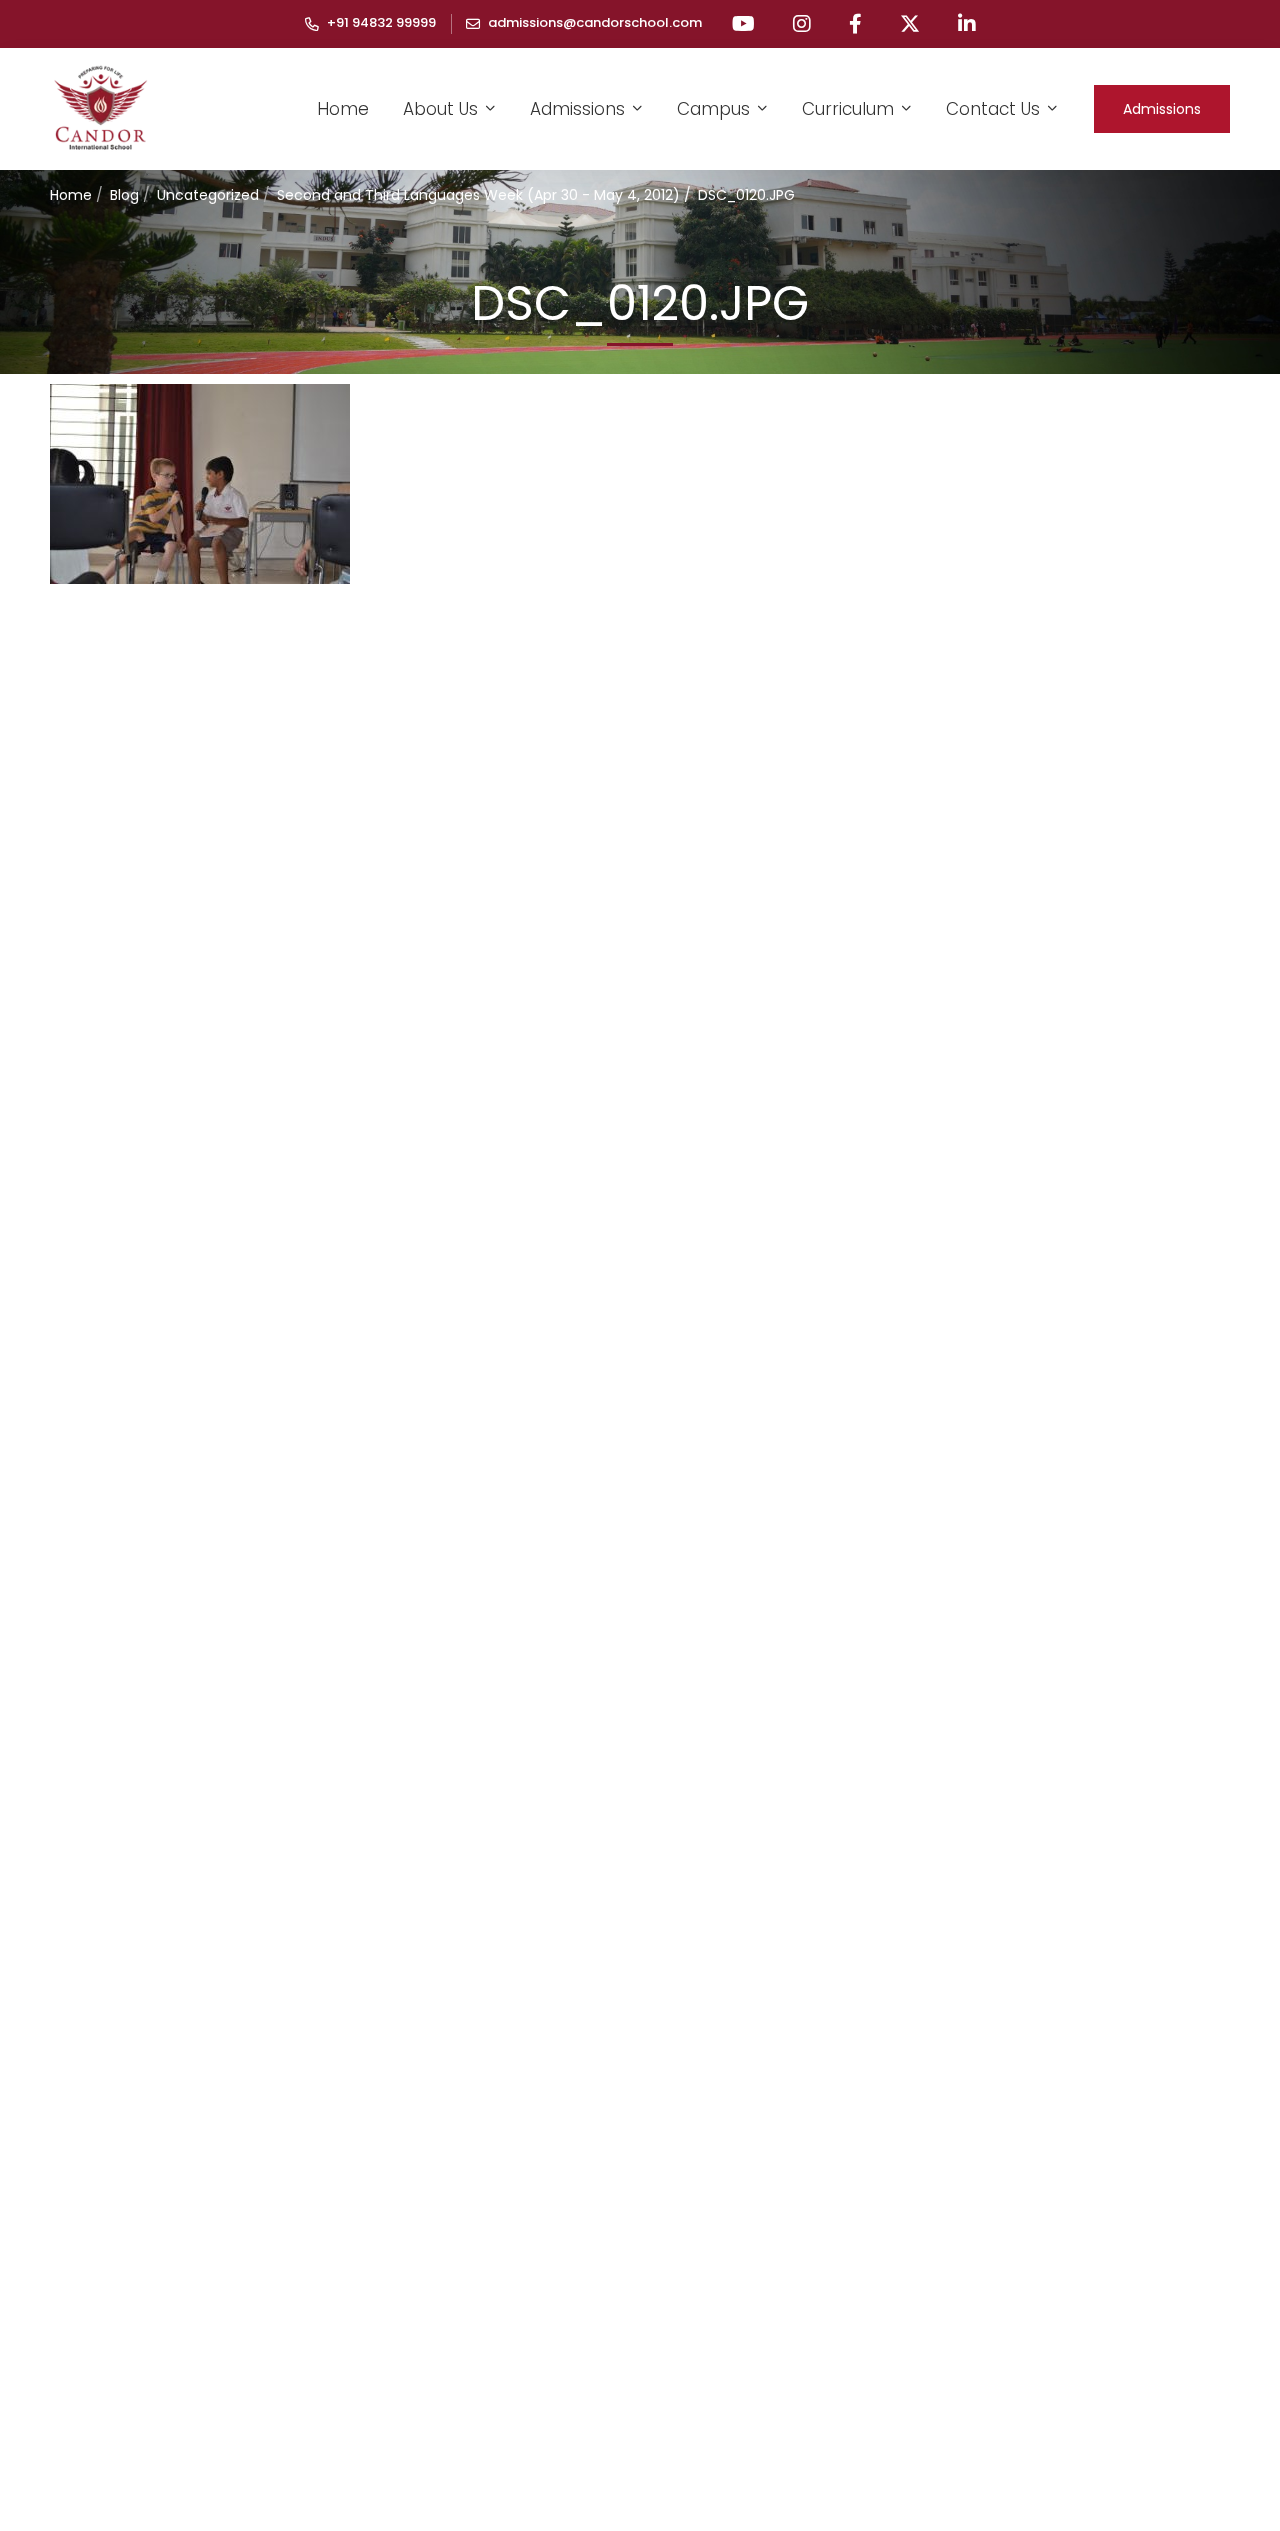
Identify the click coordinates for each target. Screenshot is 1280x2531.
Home (71, 195)
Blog (124, 195)
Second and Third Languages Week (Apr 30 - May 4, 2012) (478, 195)
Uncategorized (208, 195)
